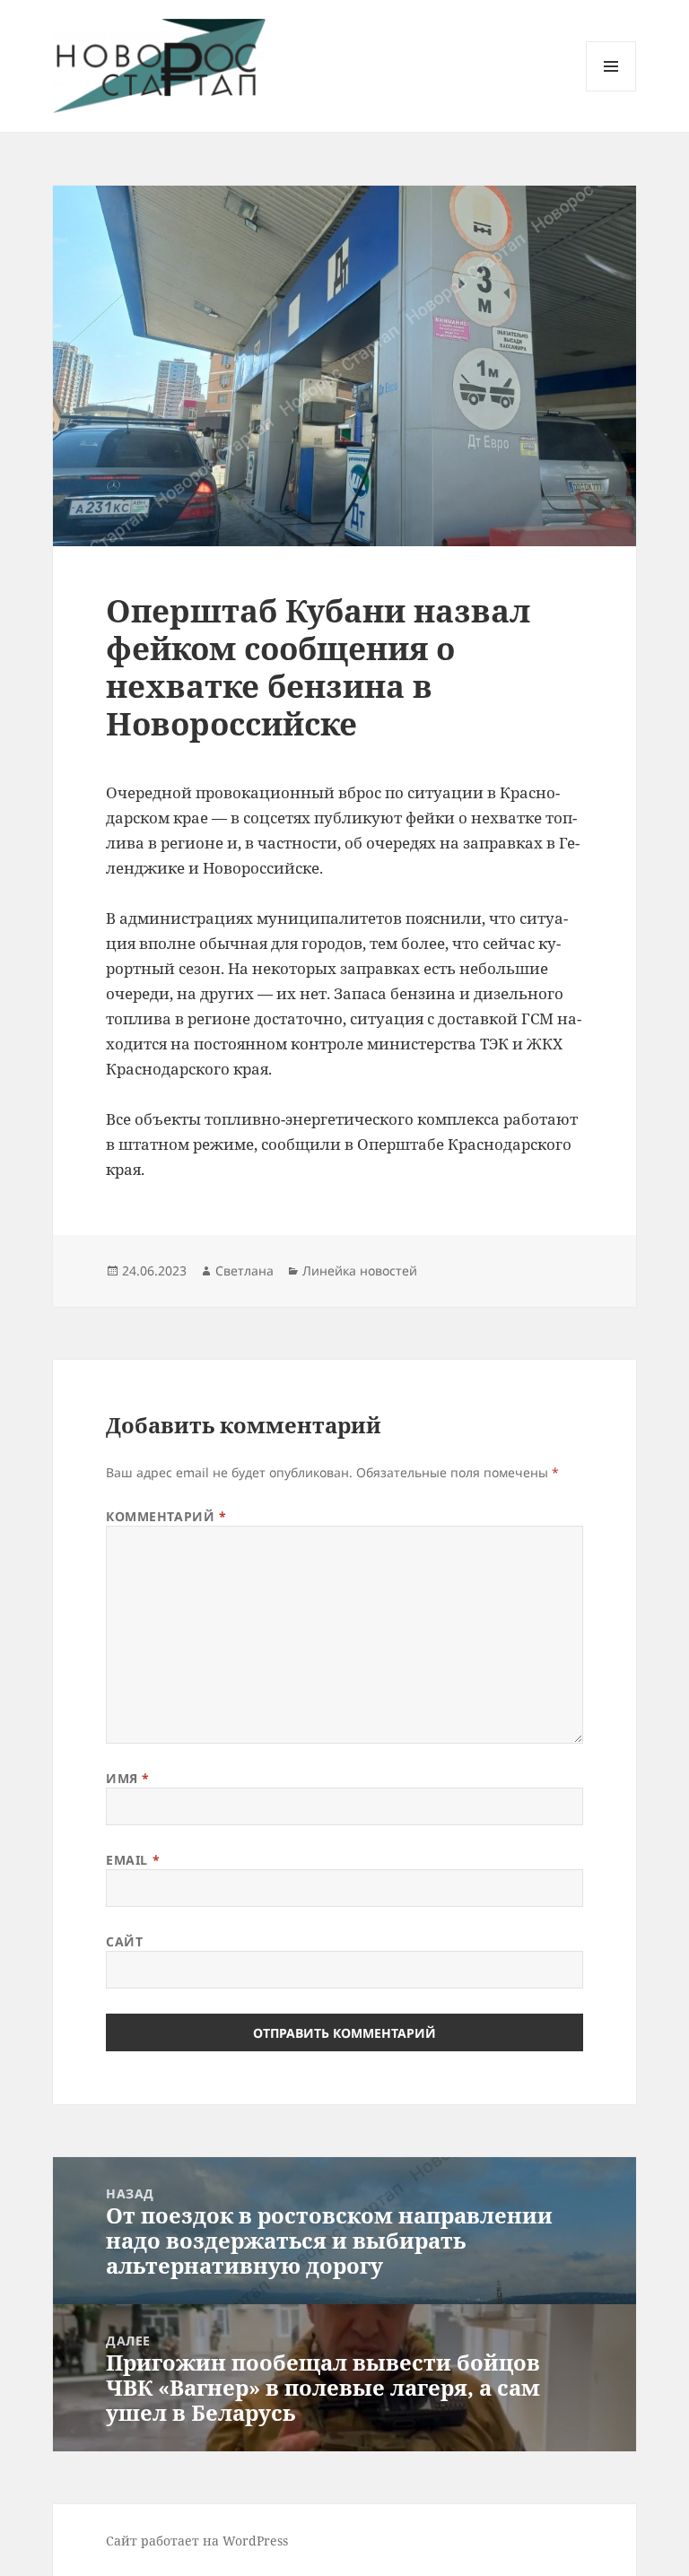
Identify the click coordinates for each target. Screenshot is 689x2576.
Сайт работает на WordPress (197, 2541)
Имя (128, 1778)
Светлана (244, 1271)
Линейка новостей (360, 1271)
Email (133, 1860)
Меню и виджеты (611, 91)
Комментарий (166, 1516)
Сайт (124, 1941)
